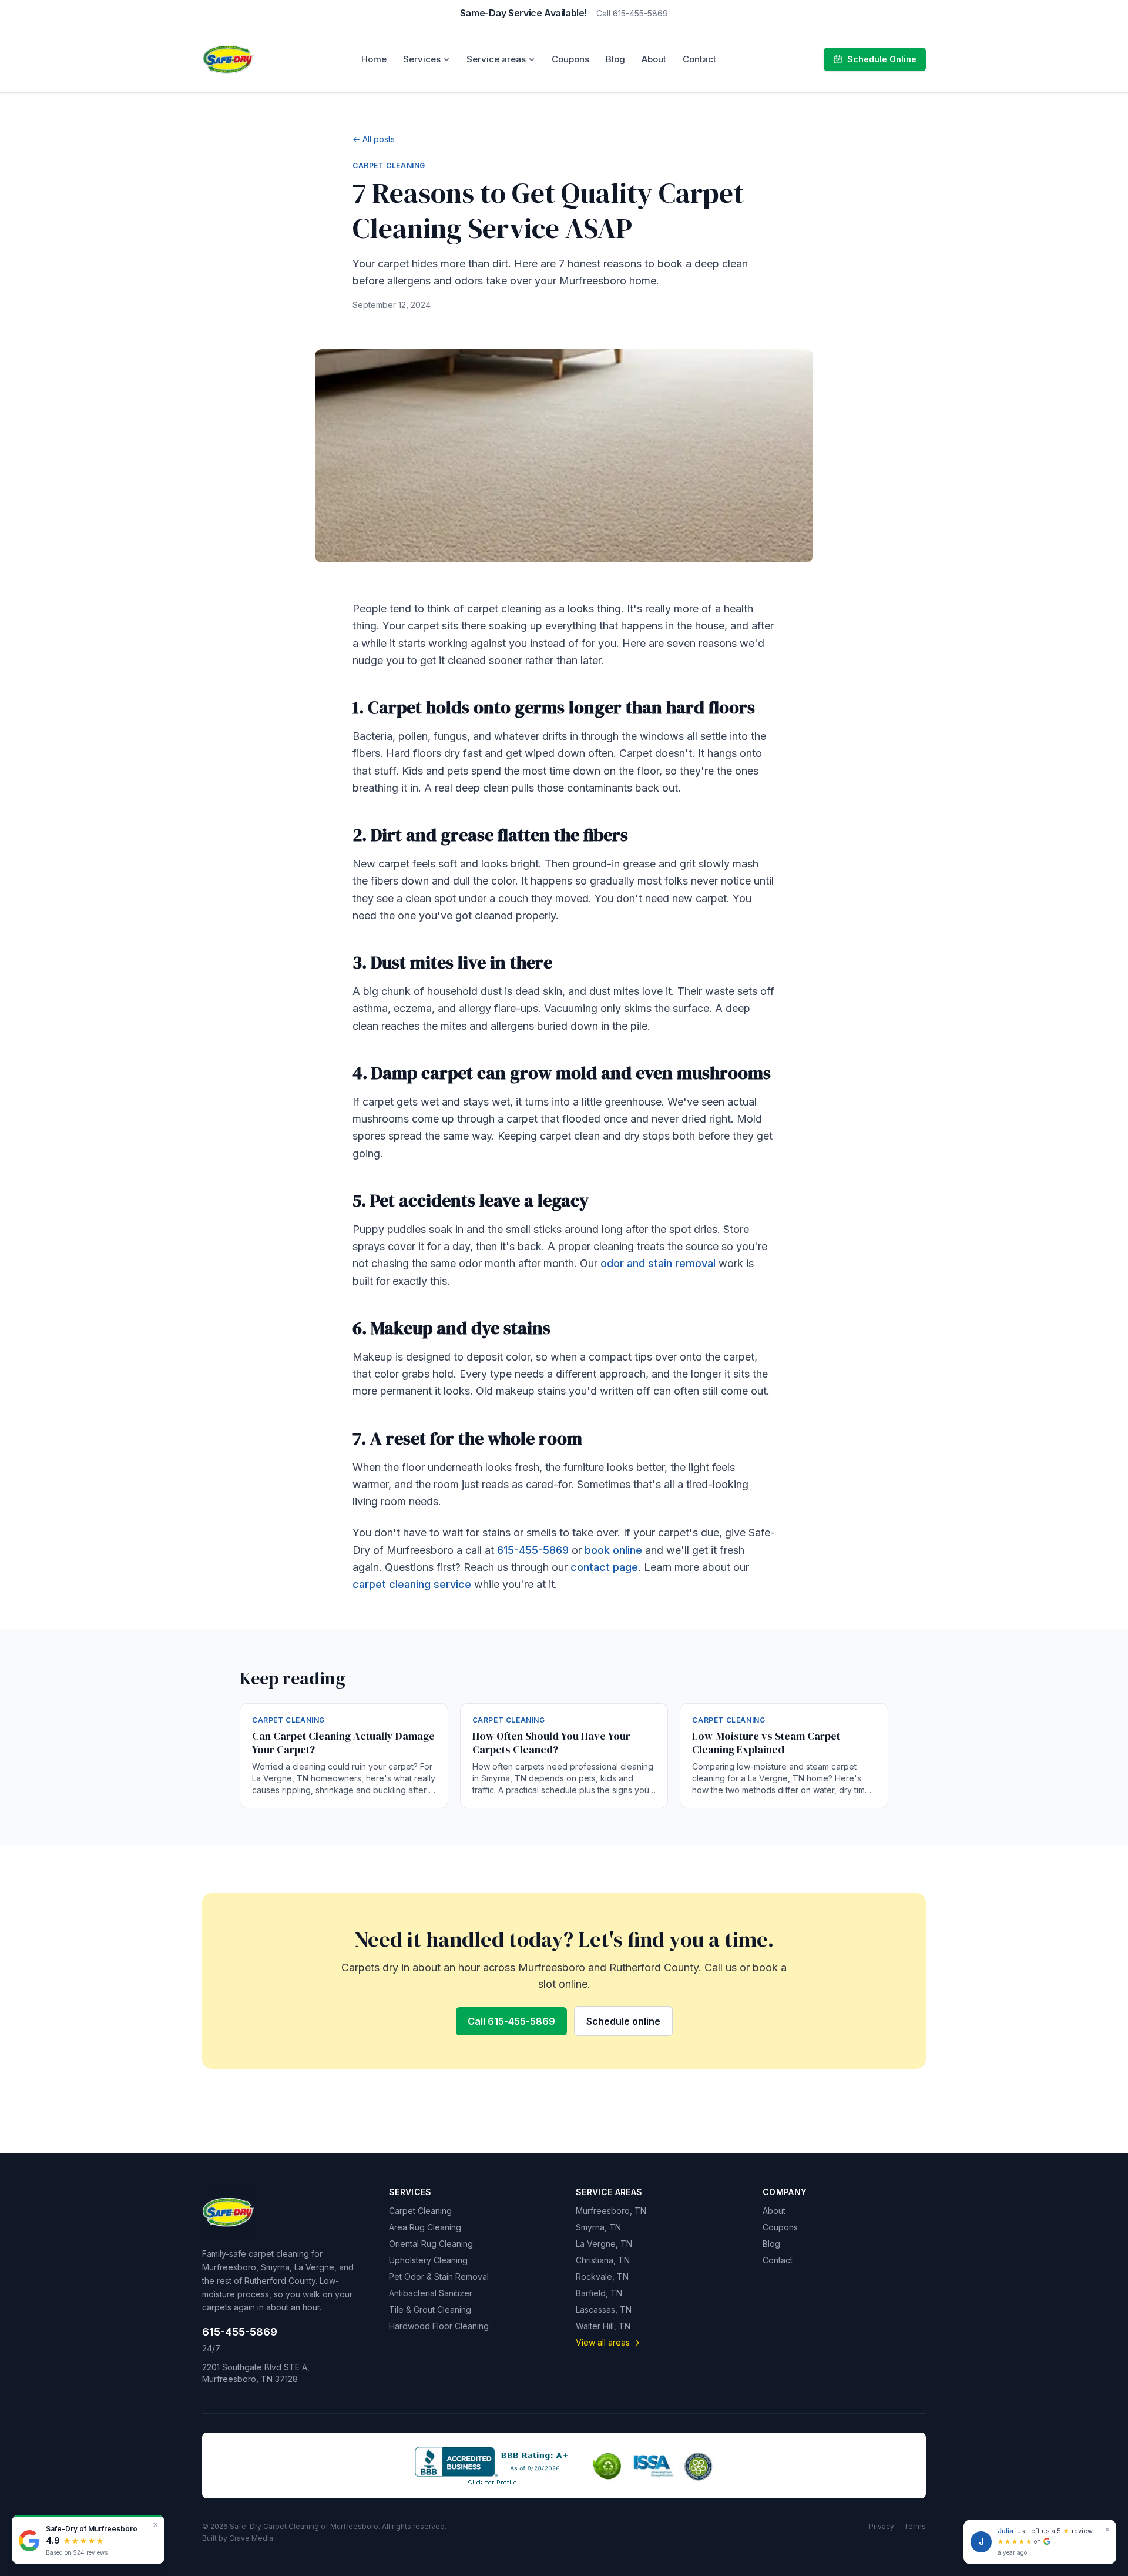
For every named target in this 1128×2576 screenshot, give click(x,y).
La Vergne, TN (604, 2244)
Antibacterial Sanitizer (431, 2293)
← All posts (374, 139)
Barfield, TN (599, 2293)
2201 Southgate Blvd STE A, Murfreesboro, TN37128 (256, 2373)
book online (613, 1550)
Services (422, 59)
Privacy (882, 2526)
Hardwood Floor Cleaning (439, 2326)
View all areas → (608, 2342)
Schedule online (623, 2021)
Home (374, 59)
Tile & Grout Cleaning (430, 2309)
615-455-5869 (533, 1550)
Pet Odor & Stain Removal (439, 2277)
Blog (615, 59)
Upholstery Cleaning (428, 2260)
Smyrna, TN (598, 2227)
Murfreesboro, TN (611, 2211)
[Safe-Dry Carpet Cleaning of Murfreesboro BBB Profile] (492, 2466)
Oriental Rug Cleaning (431, 2244)
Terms (915, 2526)
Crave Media (251, 2538)
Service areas (496, 59)
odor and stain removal (658, 1263)
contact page (604, 1567)
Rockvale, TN (602, 2277)
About (654, 59)
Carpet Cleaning (420, 2211)
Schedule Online (882, 59)
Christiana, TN (603, 2260)
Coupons (570, 59)
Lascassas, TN (604, 2309)
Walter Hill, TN (603, 2326)
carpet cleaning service (412, 1584)
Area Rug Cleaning (425, 2227)
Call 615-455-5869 (632, 13)
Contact (699, 59)
